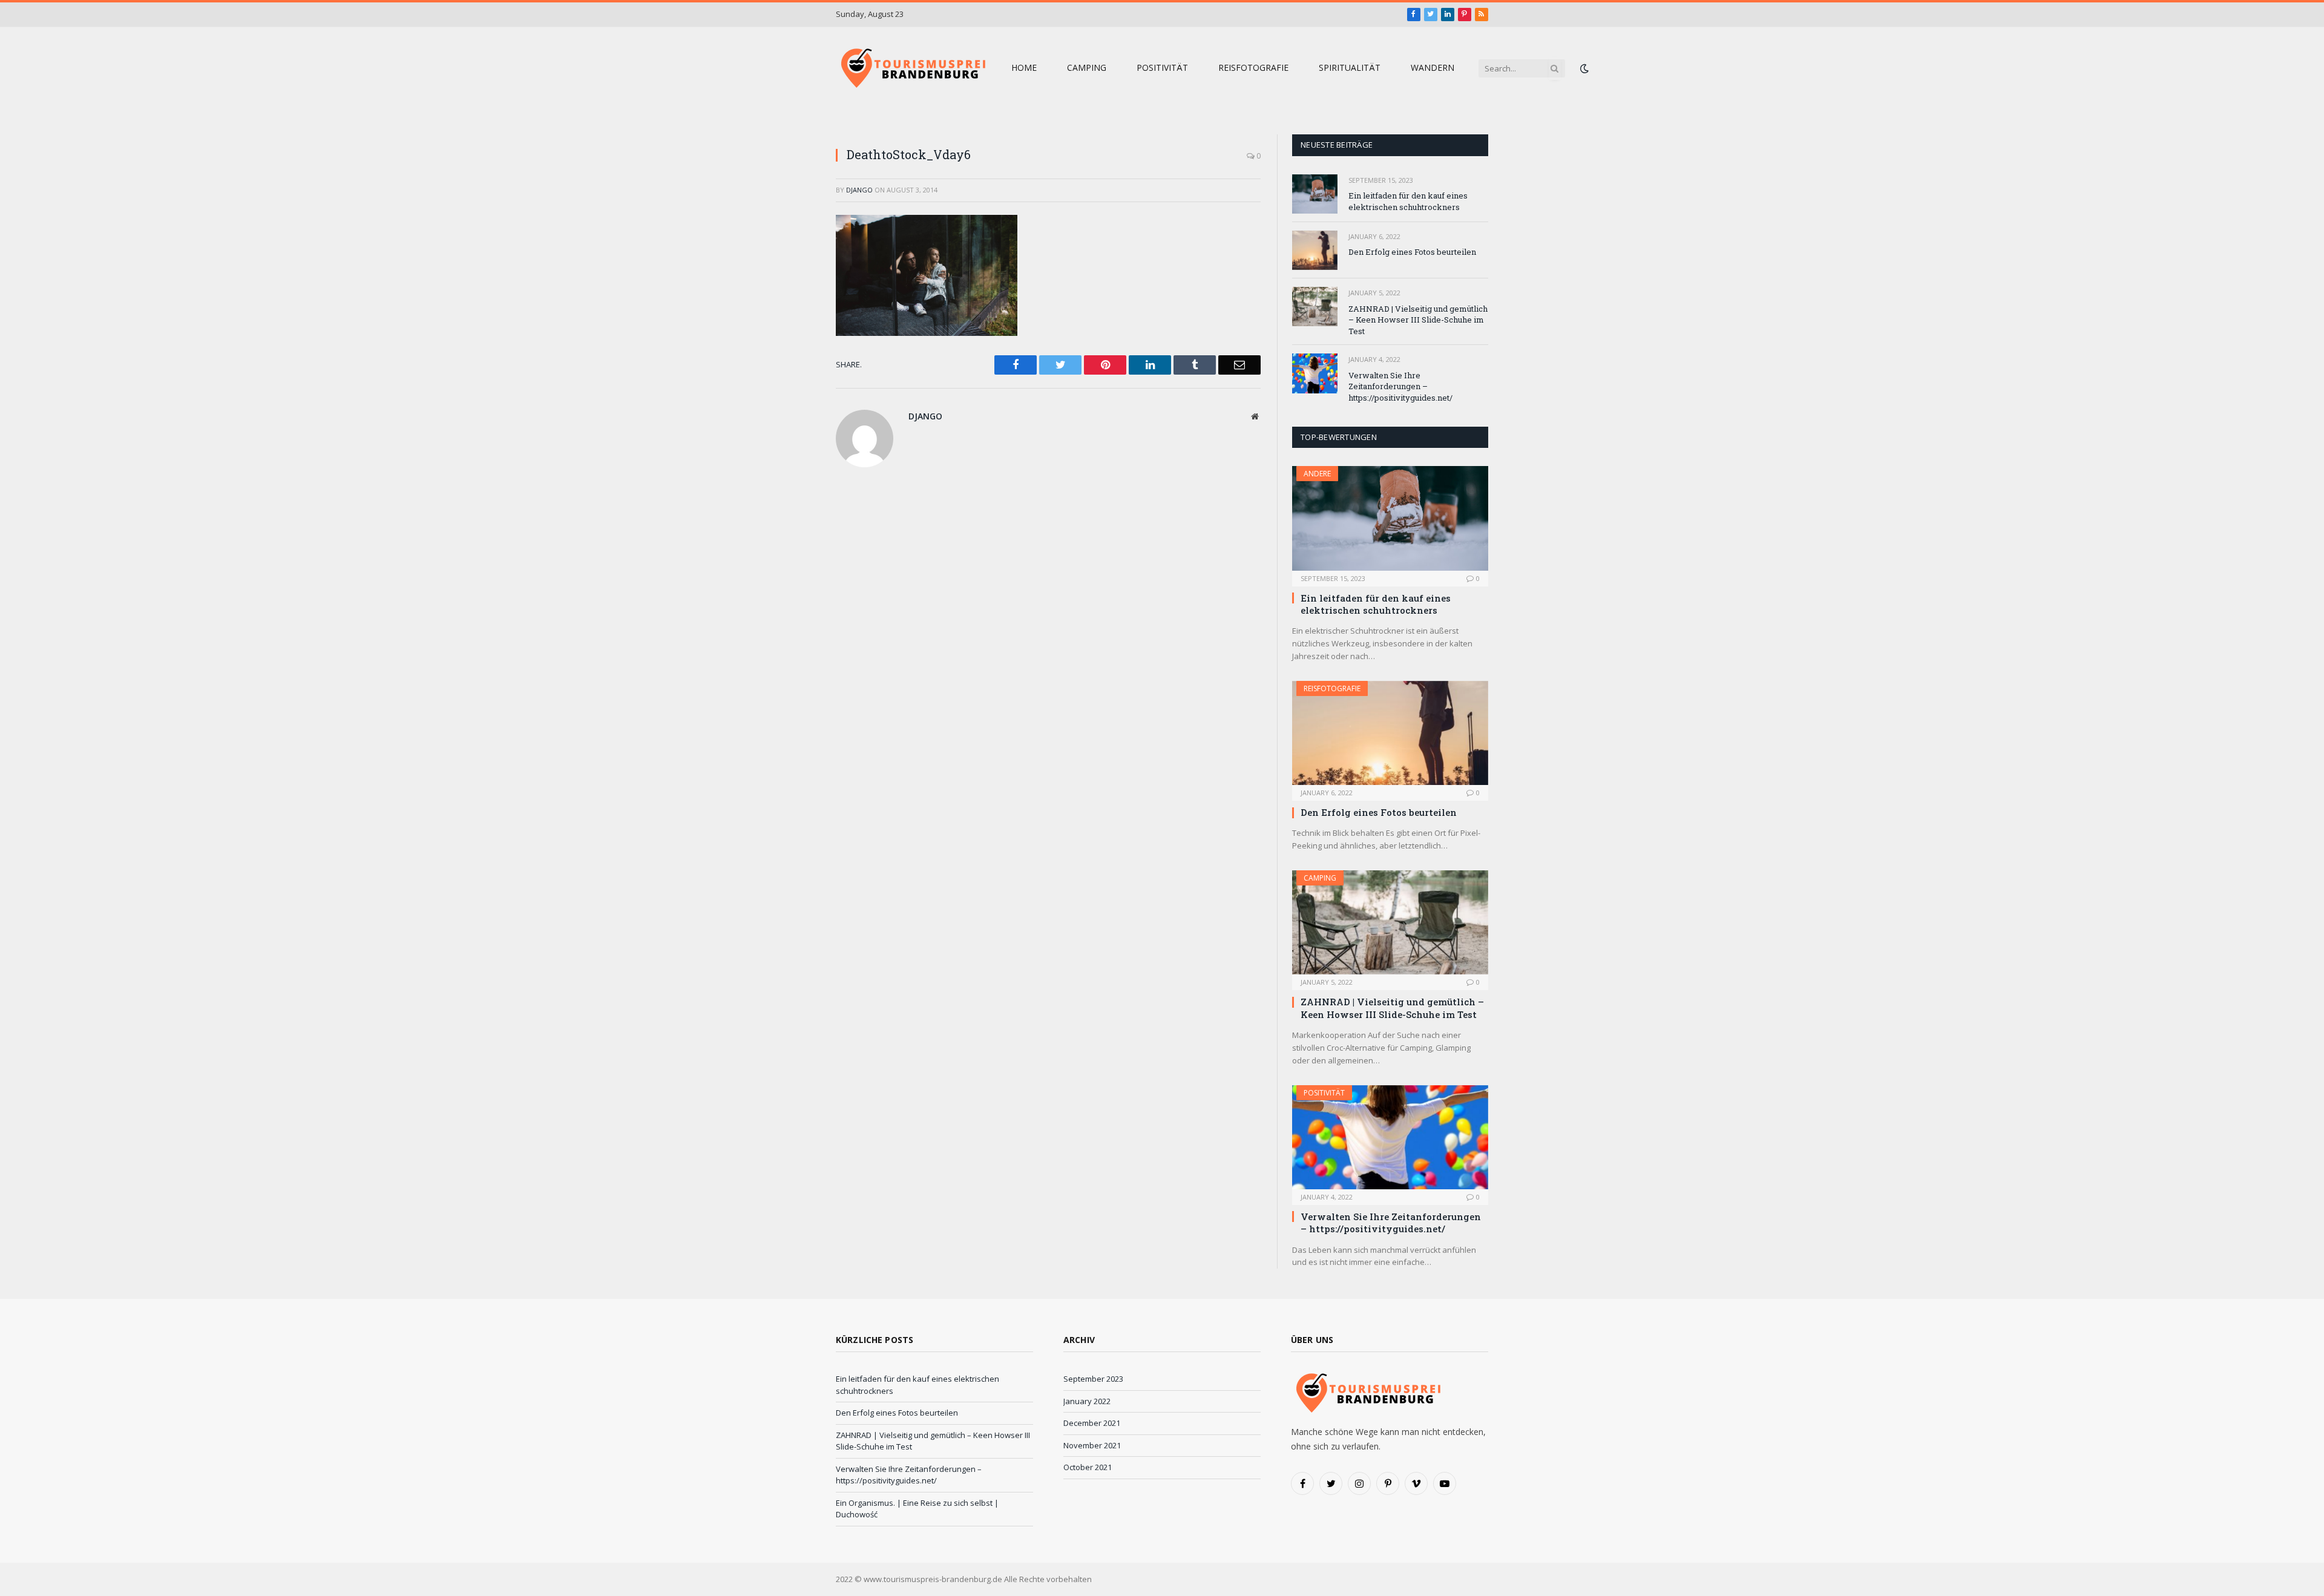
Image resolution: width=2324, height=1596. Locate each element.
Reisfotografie (1253, 67)
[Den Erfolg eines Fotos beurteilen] (1315, 250)
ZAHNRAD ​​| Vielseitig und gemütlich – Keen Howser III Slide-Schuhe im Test (1418, 320)
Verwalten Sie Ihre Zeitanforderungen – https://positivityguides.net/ (1400, 386)
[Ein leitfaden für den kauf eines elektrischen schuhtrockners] (1315, 194)
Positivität (1162, 67)
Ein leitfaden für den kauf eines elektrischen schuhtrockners (1408, 201)
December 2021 (1092, 1423)
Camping (1087, 67)
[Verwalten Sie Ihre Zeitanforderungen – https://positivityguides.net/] (1315, 373)
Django (859, 190)
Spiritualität (1350, 67)
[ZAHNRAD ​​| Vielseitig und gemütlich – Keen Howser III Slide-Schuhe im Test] (1315, 307)
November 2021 (1092, 1445)
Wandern (1433, 67)
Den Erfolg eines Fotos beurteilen (1412, 252)
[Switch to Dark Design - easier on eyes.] (1583, 68)
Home (1024, 67)
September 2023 (1093, 1379)
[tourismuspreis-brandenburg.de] (911, 68)
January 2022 (1087, 1401)
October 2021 (1088, 1467)
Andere (1317, 474)
